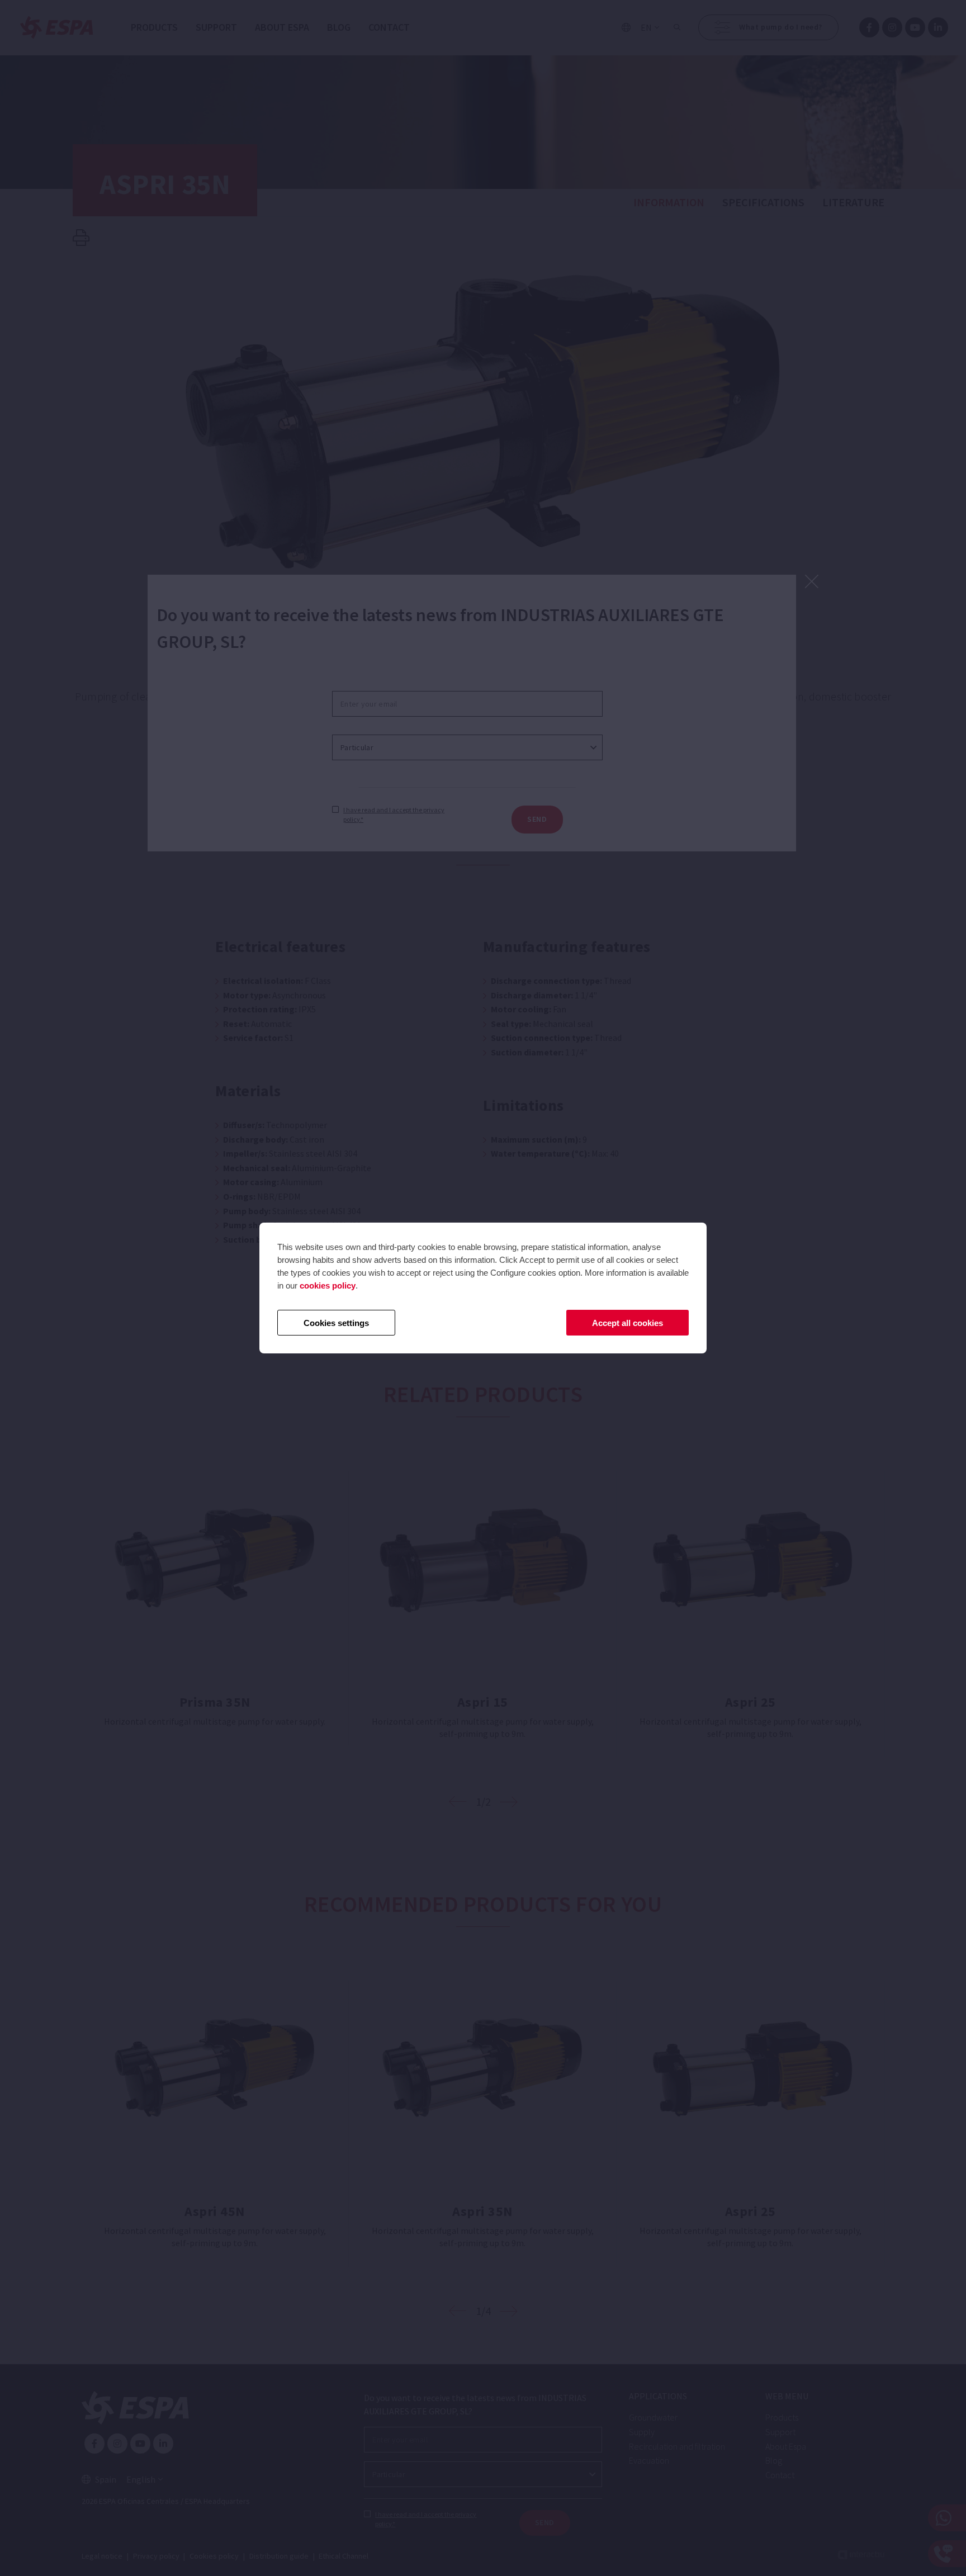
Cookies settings (336, 1323)
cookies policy (328, 1285)
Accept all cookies (628, 1323)
